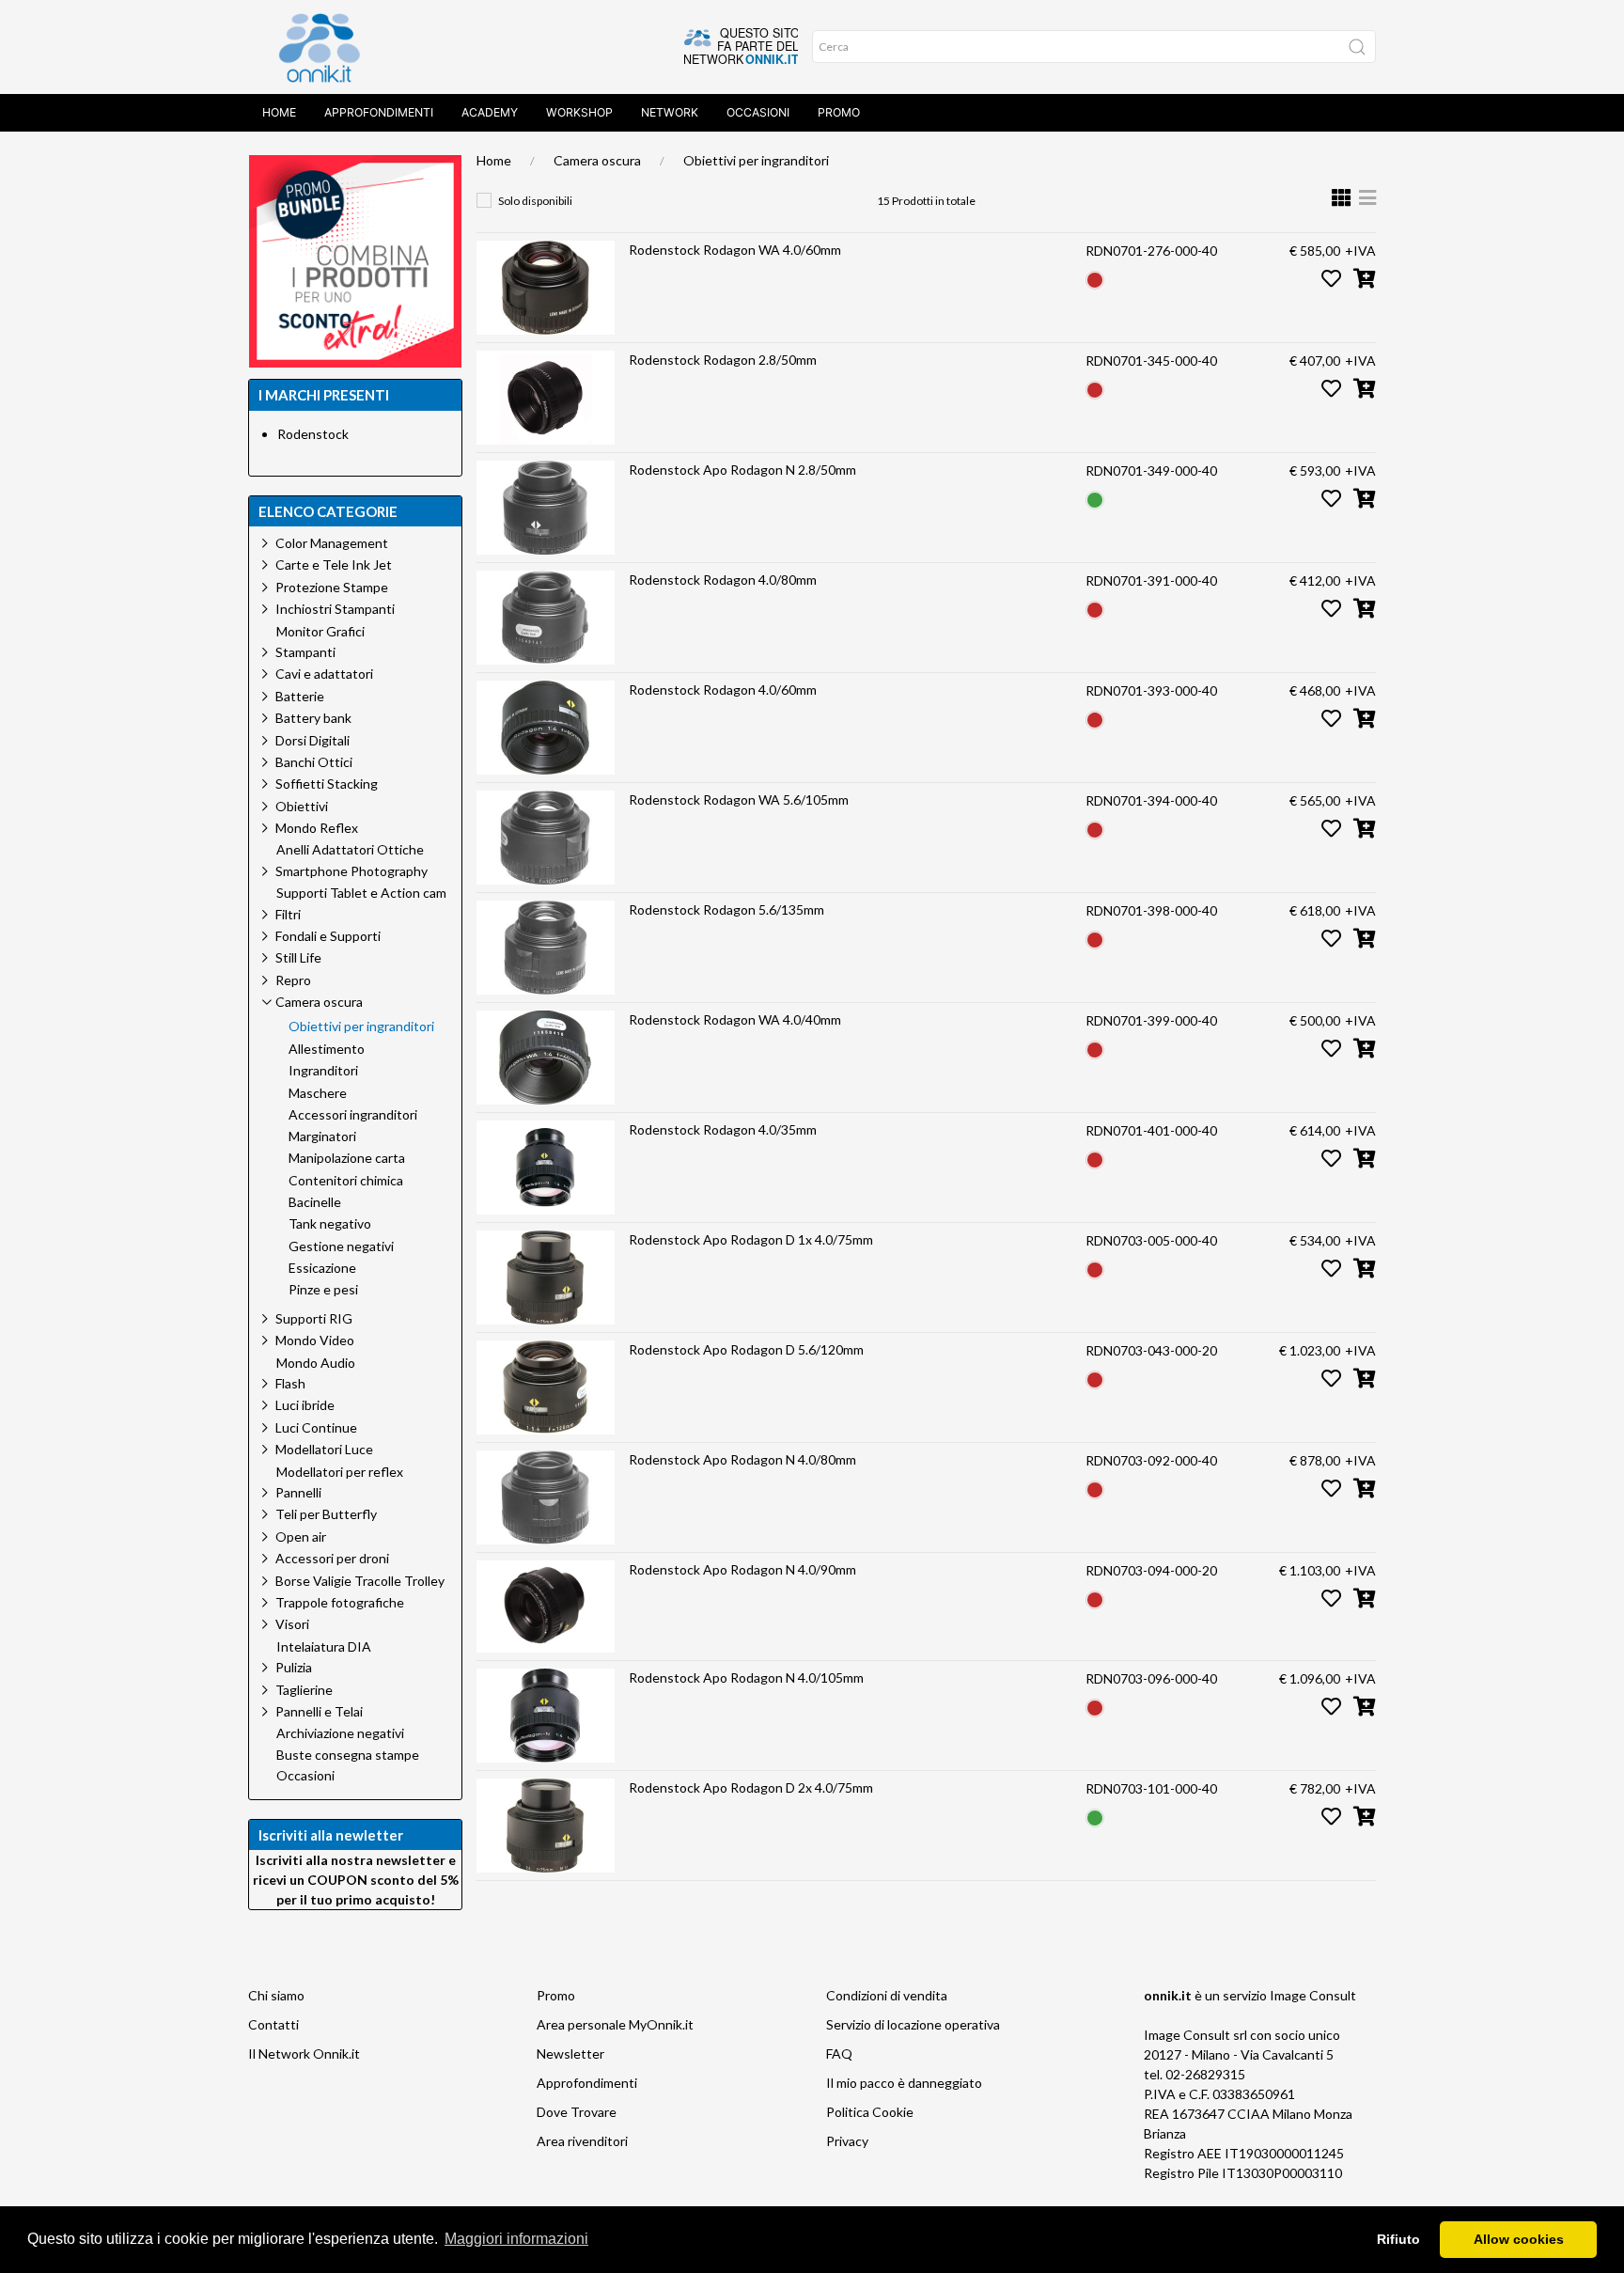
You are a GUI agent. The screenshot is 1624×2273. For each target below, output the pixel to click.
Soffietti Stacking (327, 784)
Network (670, 112)
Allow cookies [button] (1519, 2239)
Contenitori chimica (346, 1181)
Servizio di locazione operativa (913, 2024)
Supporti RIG (314, 1318)
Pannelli (298, 1492)
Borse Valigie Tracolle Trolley (360, 1581)
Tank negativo (330, 1224)
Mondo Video (315, 1340)
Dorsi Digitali (312, 740)
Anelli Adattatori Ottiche (350, 850)
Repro (293, 980)
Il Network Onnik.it (304, 2054)
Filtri (288, 914)
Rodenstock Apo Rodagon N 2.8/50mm (742, 470)
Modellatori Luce (324, 1449)
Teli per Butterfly (326, 1514)
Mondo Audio (316, 1363)
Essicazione (322, 1268)
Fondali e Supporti (328, 936)
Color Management (332, 543)
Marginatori (322, 1136)
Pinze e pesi (323, 1290)
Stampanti (305, 652)
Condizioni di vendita (887, 1995)
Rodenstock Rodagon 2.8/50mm (723, 360)
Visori (292, 1624)
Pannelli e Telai (319, 1711)
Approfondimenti (379, 112)
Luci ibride (305, 1405)
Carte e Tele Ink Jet (334, 564)
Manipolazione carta (347, 1158)
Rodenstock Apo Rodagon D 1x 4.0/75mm (751, 1239)
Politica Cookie (870, 2112)
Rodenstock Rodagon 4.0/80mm (723, 580)
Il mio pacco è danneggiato (904, 2083)
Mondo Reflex (317, 828)
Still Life (298, 957)
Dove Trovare (577, 2112)
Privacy (847, 2141)
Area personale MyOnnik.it (615, 2024)
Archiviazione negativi (340, 1733)
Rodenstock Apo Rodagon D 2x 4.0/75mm (751, 1787)
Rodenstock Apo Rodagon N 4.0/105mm (746, 1677)
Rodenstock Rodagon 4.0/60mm (723, 690)
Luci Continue (316, 1427)
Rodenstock (313, 434)
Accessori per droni (332, 1558)
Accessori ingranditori (353, 1115)
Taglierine (304, 1690)
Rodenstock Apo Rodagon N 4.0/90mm (742, 1569)
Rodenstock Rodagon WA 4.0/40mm (735, 1019)
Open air (301, 1536)
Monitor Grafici (320, 632)
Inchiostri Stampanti (335, 609)
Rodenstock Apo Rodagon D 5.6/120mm (746, 1349)
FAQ (839, 2054)
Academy (490, 112)
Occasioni (758, 112)
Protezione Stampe (332, 587)
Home (279, 112)
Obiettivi (302, 806)
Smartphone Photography (351, 871)
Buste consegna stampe (348, 1755)
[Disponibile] (1095, 498)
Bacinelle (315, 1202)
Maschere (318, 1093)
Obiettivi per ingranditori (756, 160)
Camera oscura (597, 160)
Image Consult (1313, 1995)
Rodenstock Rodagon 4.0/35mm (723, 1129)
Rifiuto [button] (1398, 2239)
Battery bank (313, 718)
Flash (290, 1383)
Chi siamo (276, 1995)
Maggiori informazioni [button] (516, 2239)
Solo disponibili (535, 201)
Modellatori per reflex (340, 1472)
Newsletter (570, 2054)
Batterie (300, 696)
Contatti (273, 2024)
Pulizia (294, 1667)
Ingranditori (323, 1071)
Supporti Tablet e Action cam (361, 893)
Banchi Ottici (314, 762)
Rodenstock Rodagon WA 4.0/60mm (735, 250)
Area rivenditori (582, 2141)
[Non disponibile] (1095, 278)
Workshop (579, 112)
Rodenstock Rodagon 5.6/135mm (726, 909)
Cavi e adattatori (324, 674)
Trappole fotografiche (340, 1602)
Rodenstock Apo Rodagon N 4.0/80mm (742, 1459)
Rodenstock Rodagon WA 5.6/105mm (739, 799)
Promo (839, 112)
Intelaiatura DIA (324, 1647)
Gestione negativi (341, 1246)
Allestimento (327, 1049)
